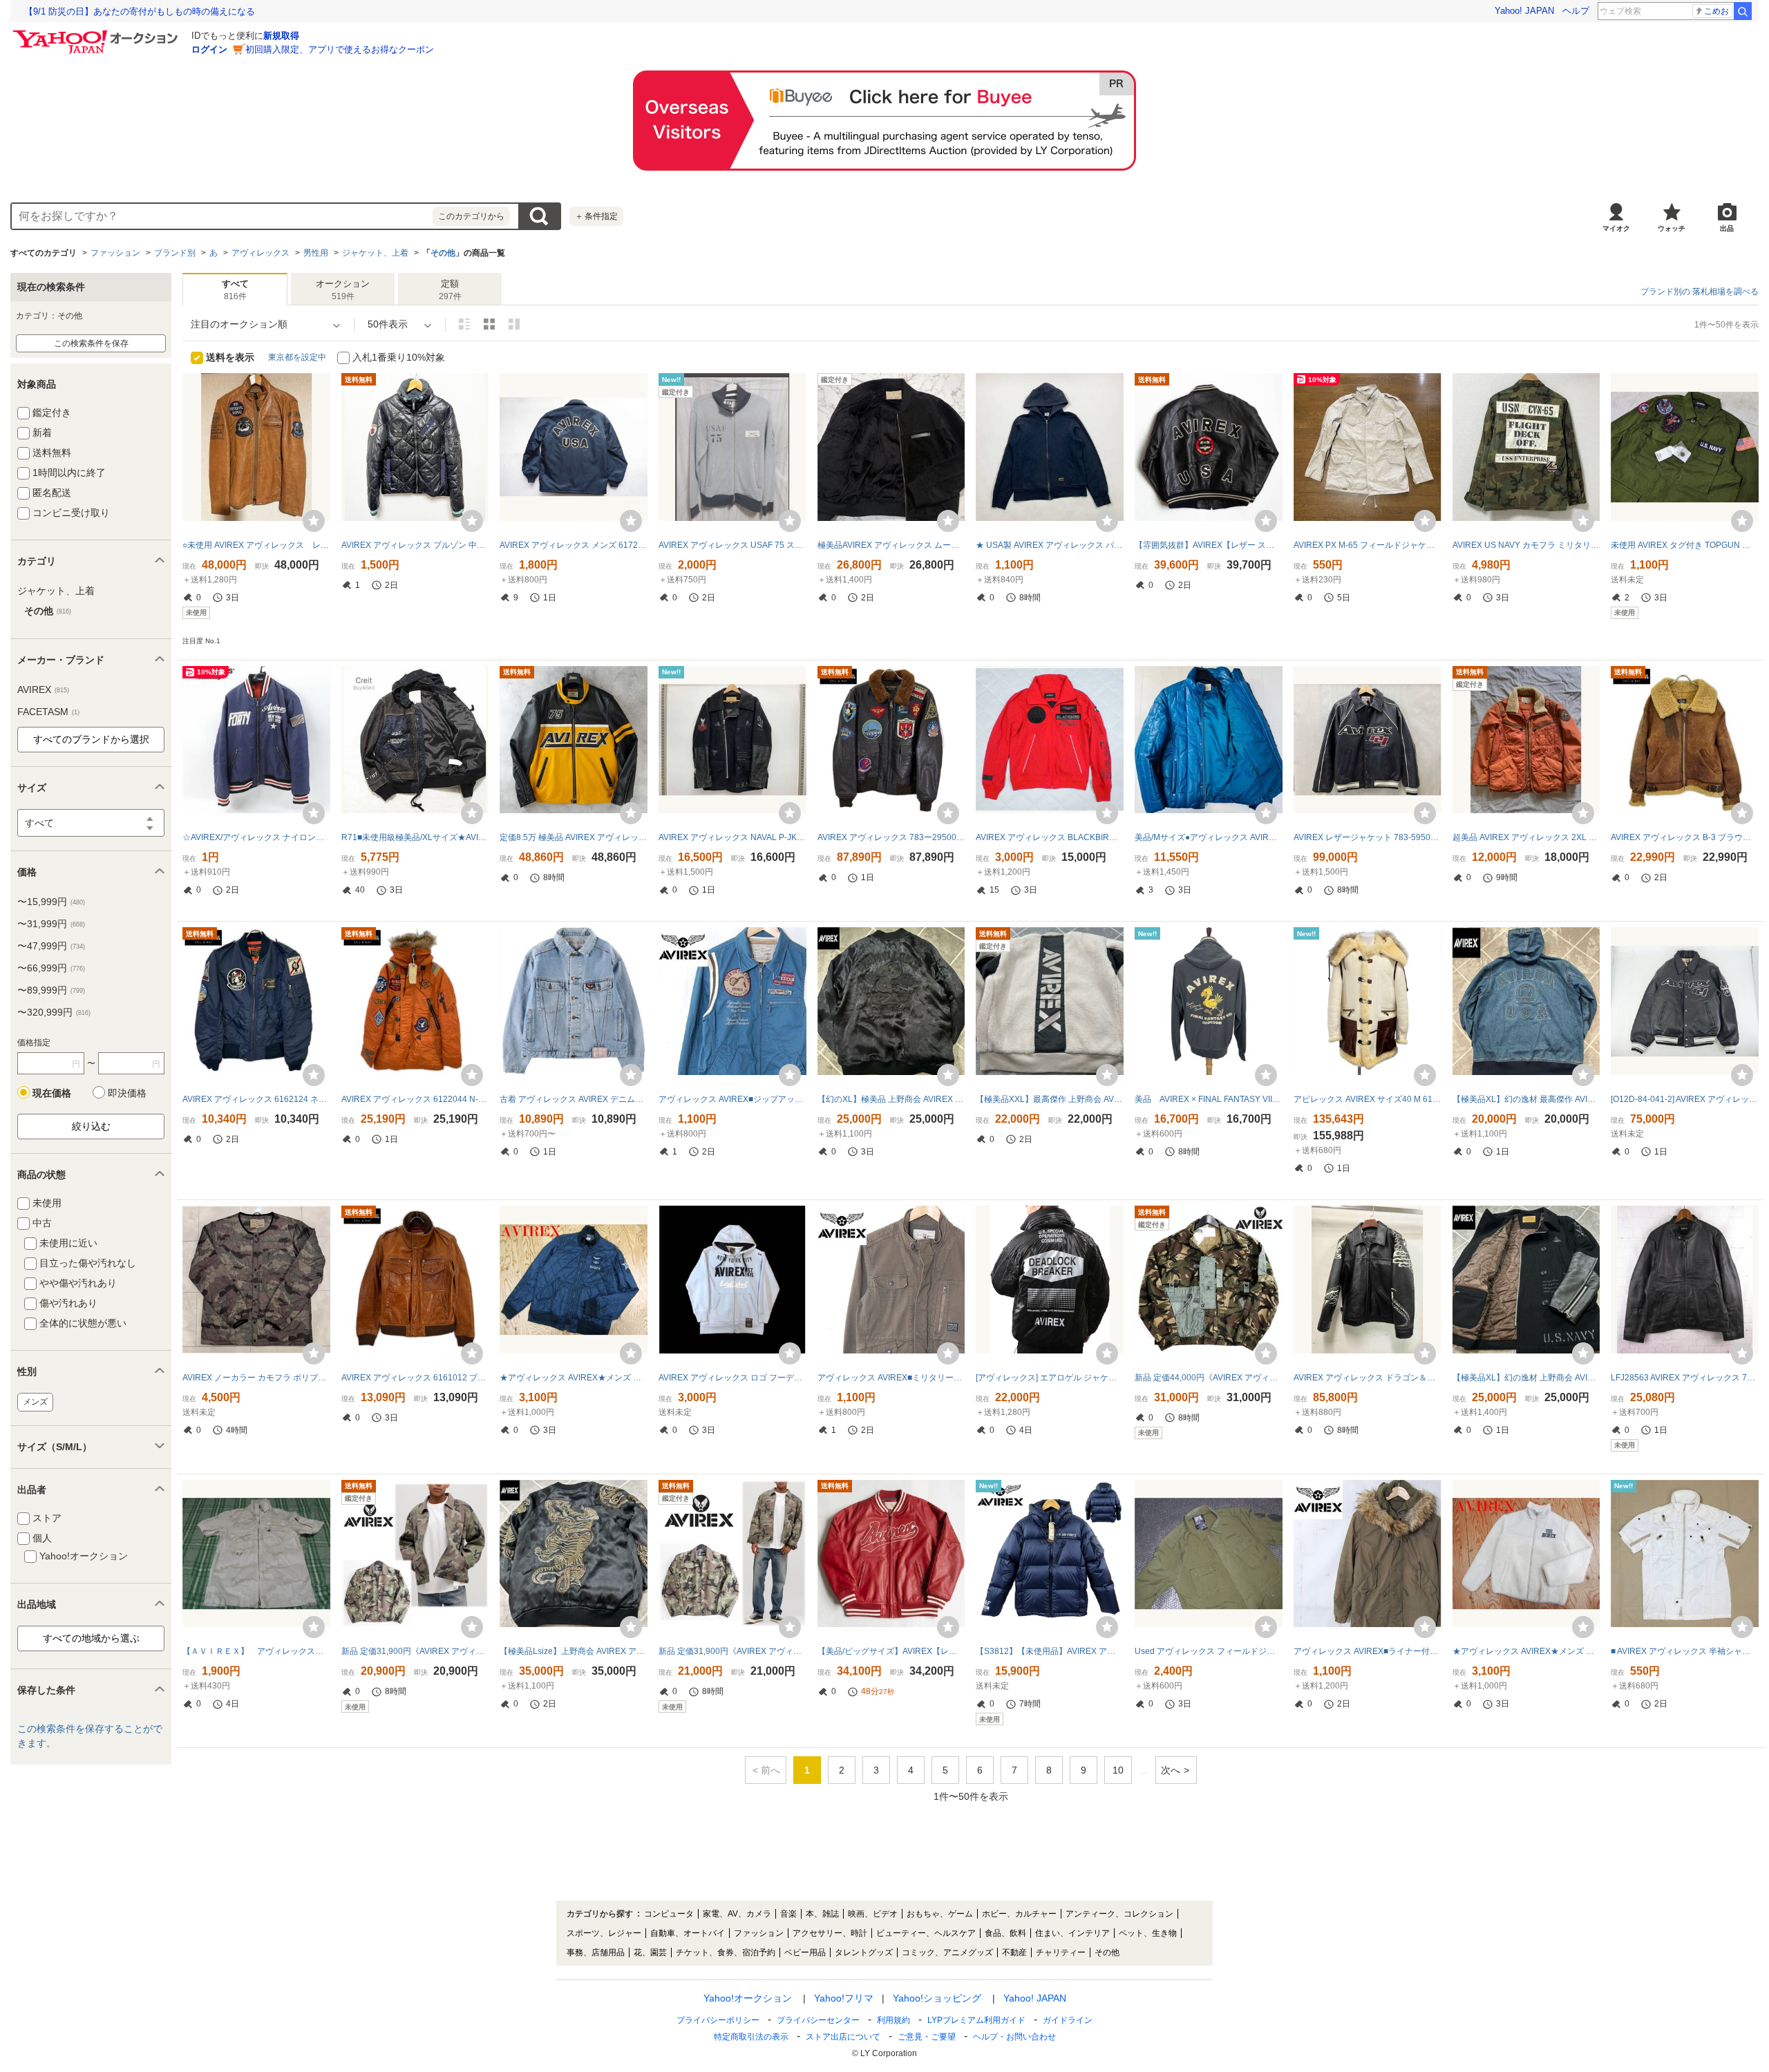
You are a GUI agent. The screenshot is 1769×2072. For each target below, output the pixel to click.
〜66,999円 (51, 968)
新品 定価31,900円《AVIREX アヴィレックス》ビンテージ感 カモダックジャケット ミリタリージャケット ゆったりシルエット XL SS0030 (732, 1651)
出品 (1727, 228)
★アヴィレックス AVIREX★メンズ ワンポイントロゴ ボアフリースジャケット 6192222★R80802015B (1526, 1651)
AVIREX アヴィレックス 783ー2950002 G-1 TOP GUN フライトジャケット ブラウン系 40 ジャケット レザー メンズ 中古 (891, 837)
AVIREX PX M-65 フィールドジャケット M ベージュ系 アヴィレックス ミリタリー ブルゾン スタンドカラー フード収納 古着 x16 (1368, 545)
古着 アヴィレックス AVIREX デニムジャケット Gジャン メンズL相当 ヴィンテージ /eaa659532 (574, 1099)
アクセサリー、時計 (830, 1933)
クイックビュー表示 (514, 324)
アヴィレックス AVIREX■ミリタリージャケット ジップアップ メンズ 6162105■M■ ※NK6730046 (891, 1378)
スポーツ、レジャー (604, 1933)
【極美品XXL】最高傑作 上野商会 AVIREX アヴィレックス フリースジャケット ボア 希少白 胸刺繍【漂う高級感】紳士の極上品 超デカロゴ (1050, 1099)
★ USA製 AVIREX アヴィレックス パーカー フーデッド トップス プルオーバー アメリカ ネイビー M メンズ (1050, 545)
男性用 (316, 253)
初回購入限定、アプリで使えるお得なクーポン (340, 49)
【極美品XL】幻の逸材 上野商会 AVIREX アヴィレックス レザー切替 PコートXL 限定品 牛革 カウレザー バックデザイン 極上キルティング (1526, 1378)
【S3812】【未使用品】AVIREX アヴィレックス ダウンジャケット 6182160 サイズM (1050, 1651)
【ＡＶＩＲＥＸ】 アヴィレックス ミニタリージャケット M (256, 1651)
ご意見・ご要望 (927, 2037)
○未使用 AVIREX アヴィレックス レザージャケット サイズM (256, 545)
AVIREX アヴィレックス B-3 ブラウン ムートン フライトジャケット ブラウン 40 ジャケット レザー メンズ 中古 (1685, 837)
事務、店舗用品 (596, 1952)
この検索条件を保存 (91, 343)
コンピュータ (669, 1914)
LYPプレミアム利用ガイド (976, 2020)
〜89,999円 (51, 990)
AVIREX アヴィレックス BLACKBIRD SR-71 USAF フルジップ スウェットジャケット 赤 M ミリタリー (1050, 837)
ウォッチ (1672, 228)
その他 (443, 253)
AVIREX (43, 690)
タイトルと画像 (464, 324)
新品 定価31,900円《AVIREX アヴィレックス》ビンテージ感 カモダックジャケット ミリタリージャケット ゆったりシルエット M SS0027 (415, 1651)
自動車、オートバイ (688, 1933)
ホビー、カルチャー (1019, 1914)
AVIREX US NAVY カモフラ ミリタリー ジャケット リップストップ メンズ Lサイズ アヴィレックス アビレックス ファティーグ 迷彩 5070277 (1526, 545)
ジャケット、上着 (375, 253)
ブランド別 (175, 253)
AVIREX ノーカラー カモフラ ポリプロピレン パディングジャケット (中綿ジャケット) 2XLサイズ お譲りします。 (256, 1378)
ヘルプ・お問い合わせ (1014, 2037)
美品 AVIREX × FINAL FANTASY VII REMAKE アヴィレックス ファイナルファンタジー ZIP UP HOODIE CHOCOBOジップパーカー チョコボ (1209, 1099)
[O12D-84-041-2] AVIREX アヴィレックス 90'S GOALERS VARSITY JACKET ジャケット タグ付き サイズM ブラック (1685, 1099)
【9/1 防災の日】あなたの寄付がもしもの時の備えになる (140, 11)
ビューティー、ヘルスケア (926, 1933)
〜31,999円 (51, 924)
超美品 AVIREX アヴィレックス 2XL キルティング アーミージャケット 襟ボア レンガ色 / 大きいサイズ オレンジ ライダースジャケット (1526, 837)
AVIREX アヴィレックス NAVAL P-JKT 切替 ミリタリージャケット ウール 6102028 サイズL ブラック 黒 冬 (732, 837)
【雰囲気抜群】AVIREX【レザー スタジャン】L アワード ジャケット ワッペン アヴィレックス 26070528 (1209, 545)
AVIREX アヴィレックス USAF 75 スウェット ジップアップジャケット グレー (732, 545)
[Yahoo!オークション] (97, 34)
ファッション (115, 253)
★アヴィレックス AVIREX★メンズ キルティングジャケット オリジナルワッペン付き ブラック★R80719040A (574, 1378)
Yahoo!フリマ (844, 1998)
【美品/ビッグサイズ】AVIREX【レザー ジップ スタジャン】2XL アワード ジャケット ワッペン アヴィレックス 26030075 (891, 1651)
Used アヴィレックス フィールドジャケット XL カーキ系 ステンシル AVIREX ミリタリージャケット (1209, 1651)
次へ (1171, 1770)
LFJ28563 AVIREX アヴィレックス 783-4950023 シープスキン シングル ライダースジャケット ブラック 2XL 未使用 (1685, 1378)
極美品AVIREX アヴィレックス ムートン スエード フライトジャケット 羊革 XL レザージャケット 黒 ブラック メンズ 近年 (891, 545)
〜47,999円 (51, 946)
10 (1118, 1770)
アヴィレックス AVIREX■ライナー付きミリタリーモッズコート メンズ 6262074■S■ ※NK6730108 (1368, 1651)
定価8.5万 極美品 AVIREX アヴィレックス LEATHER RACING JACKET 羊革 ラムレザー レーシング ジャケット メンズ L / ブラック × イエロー (574, 837)
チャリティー (1061, 1952)
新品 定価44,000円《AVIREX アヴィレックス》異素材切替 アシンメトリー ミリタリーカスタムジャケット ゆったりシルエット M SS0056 (1209, 1378)
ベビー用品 (805, 1952)
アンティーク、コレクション (1119, 1914)
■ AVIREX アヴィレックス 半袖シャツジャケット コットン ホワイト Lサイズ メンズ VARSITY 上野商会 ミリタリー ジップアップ (1685, 1651)
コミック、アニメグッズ (947, 1952)
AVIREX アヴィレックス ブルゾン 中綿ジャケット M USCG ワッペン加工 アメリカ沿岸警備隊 (415, 545)
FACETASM (48, 712)
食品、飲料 (1005, 1933)
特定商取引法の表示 (751, 2037)
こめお (1716, 11)
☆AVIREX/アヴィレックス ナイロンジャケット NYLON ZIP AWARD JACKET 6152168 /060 (256, 837)
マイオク (1616, 228)
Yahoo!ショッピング (937, 1998)
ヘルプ (1576, 11)
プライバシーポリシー (718, 2020)
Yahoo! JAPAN (1524, 11)
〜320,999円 (54, 1012)
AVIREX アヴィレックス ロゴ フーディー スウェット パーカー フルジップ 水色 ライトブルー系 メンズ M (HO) (732, 1378)
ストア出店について (843, 2037)
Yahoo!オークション (748, 1998)
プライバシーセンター (818, 2020)
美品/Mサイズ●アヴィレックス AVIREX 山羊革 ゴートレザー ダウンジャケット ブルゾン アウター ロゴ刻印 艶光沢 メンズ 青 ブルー (1209, 837)
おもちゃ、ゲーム (940, 1914)
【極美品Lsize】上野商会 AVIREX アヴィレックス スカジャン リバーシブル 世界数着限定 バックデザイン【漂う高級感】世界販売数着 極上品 (574, 1651)
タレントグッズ (864, 1952)
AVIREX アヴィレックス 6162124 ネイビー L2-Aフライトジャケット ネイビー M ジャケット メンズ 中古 (256, 1099)
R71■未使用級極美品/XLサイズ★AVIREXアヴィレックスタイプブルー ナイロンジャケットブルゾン (415, 837)
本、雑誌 (822, 1914)
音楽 (788, 1914)
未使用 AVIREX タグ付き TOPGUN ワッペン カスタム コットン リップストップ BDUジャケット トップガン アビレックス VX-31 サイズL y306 (1685, 545)
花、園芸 (650, 1952)
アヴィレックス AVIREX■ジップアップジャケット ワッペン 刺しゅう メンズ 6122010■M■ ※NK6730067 (732, 1099)
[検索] (1743, 11)
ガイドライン (1068, 2020)
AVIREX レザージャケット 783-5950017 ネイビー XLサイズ (1368, 837)
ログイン (209, 49)
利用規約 (893, 2020)
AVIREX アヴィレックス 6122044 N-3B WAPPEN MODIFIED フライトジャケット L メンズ (415, 1099)
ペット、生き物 (1148, 1933)
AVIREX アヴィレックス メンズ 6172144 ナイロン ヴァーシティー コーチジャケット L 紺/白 (574, 545)
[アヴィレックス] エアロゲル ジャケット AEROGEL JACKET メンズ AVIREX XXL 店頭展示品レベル (1050, 1378)
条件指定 (596, 216)
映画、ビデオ (873, 1914)
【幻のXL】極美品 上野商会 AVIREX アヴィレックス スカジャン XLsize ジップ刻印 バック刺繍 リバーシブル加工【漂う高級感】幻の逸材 (891, 1099)
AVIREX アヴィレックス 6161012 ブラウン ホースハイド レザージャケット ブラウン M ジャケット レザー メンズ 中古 (415, 1378)
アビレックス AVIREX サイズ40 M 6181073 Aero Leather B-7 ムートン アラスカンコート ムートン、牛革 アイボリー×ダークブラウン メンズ (1368, 1099)
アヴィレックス (261, 253)
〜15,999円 (51, 902)
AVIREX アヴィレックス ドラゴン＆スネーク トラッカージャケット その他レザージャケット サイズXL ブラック (1368, 1378)
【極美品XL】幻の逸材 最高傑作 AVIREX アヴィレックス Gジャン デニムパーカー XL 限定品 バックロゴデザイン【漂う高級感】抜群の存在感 (1526, 1099)
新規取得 (281, 36)
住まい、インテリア (1072, 1933)
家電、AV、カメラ (737, 1914)
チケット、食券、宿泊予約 (726, 1952)
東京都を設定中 (297, 357)
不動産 (1014, 1952)
